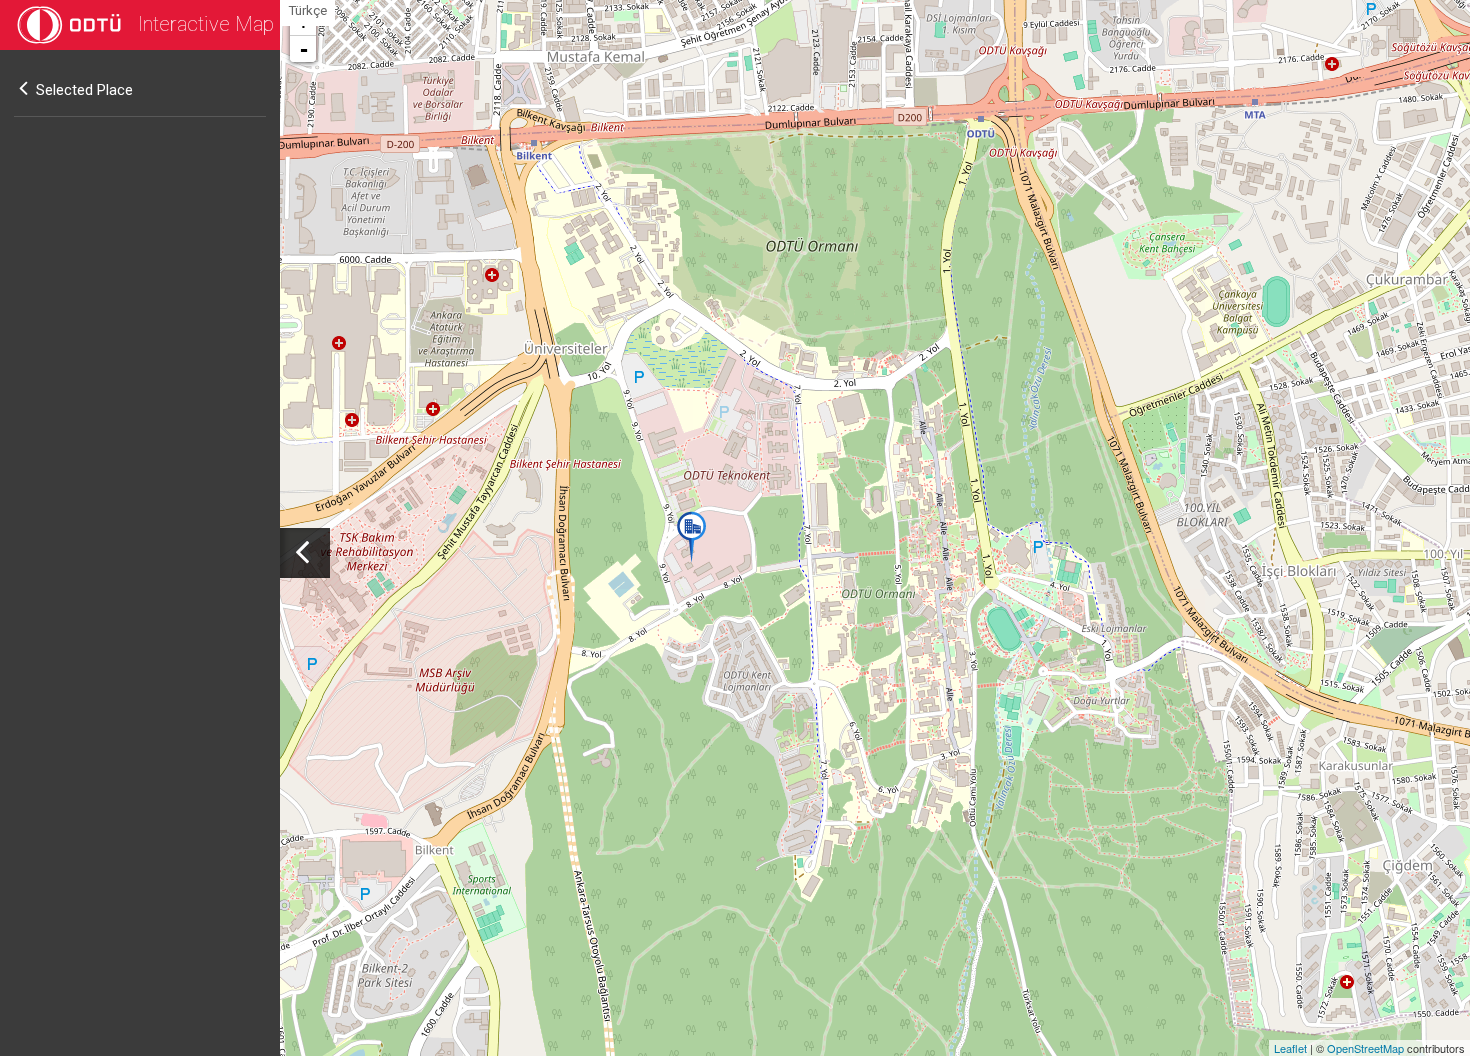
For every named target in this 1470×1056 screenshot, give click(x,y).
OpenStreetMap (1365, 1048)
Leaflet (1290, 1048)
